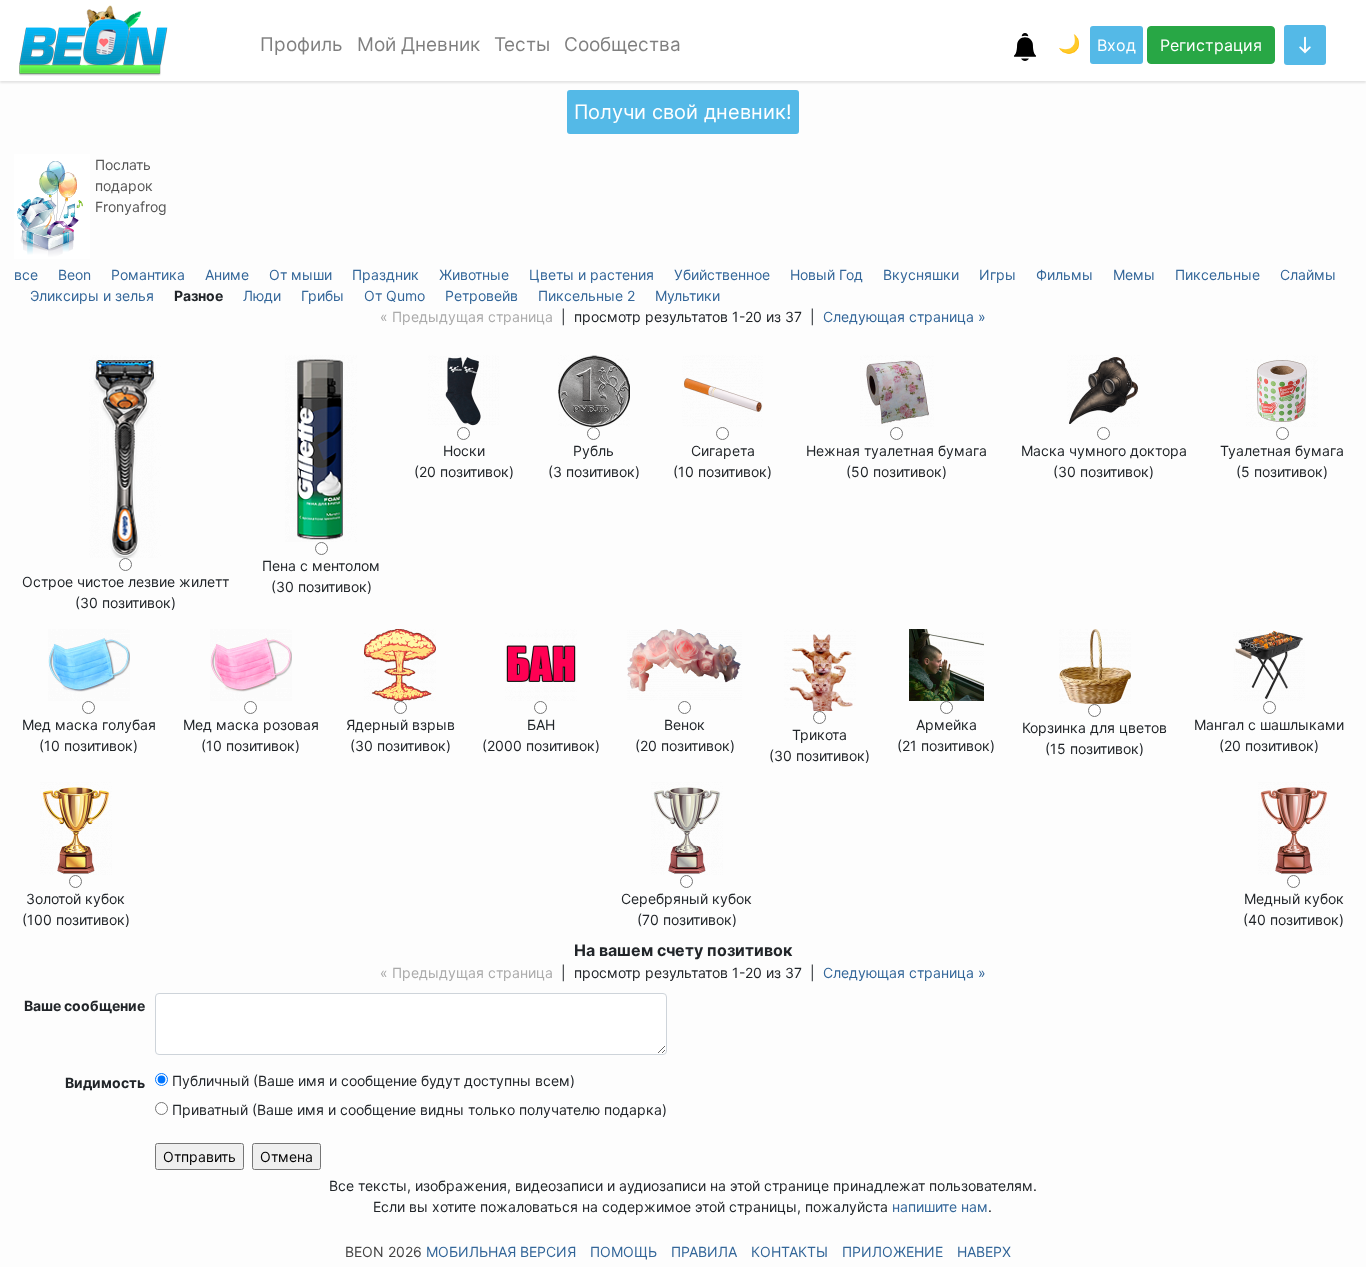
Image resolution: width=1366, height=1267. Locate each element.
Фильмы (1064, 274)
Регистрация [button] (1211, 45)
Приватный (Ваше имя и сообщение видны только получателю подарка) (417, 1109)
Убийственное (722, 274)
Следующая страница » (904, 316)
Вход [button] (1116, 45)
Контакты (789, 1251)
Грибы (322, 295)
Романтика (148, 274)
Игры (997, 274)
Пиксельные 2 (586, 295)
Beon (74, 274)
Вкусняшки (921, 274)
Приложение (892, 1251)
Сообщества (622, 44)
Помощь (623, 1251)
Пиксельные (1217, 274)
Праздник (385, 274)
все (26, 274)
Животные (474, 274)
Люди (262, 295)
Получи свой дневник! (683, 112)
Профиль (301, 44)
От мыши (300, 274)
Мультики (687, 295)
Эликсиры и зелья (92, 295)
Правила (704, 1251)
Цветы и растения (591, 274)
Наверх (984, 1251)
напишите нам (940, 1206)
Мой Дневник (418, 44)
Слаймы (1308, 274)
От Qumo (394, 295)
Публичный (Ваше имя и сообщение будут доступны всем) (371, 1080)
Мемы (1134, 274)
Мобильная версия (501, 1251)
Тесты (522, 44)
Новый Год (826, 274)
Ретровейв (481, 295)
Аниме (227, 274)
